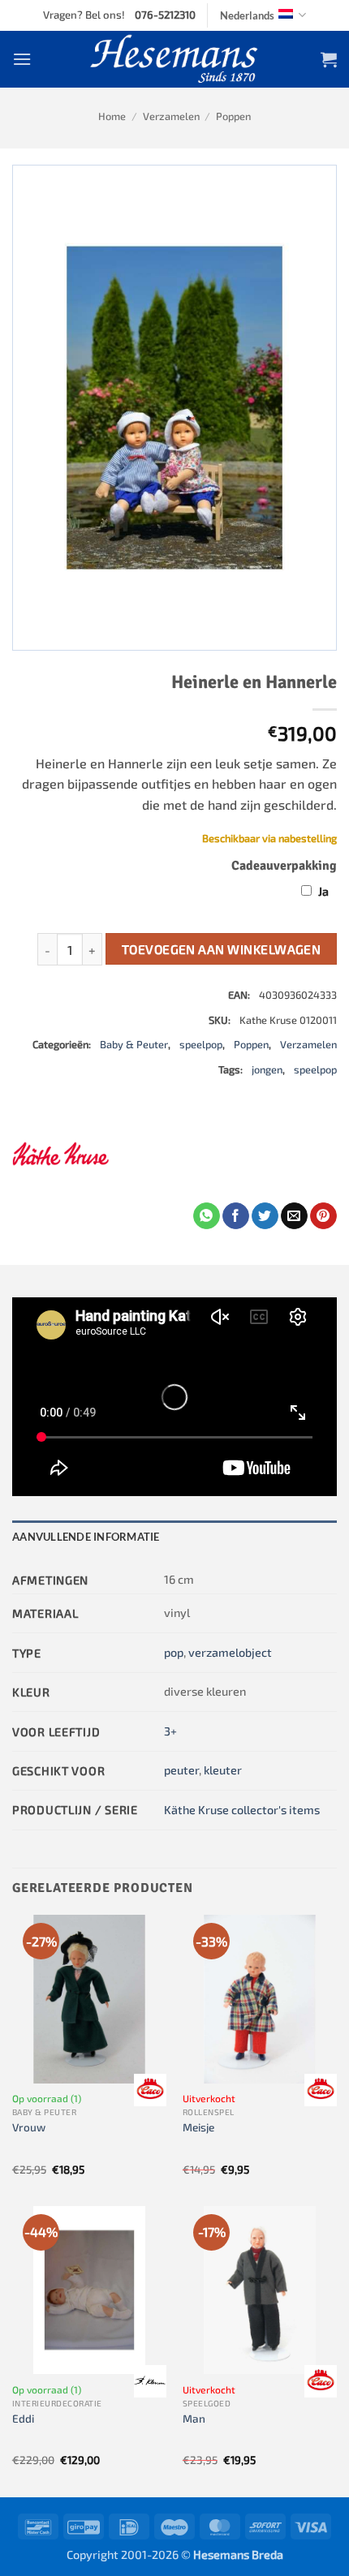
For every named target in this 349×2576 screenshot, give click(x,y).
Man (194, 2418)
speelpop (201, 1044)
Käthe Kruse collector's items (242, 1810)
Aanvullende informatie (86, 1537)
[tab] (174, 1537)
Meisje (198, 2127)
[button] (22, 59)
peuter (181, 1770)
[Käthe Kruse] (61, 1154)
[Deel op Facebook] (236, 1216)
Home (112, 116)
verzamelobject (230, 1652)
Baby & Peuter (134, 1044)
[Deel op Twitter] (265, 1216)
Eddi (23, 2418)
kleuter (223, 1770)
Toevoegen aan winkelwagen (222, 949)
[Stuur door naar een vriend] (294, 1216)
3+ (170, 1731)
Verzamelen (171, 116)
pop (174, 1652)
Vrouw (29, 2127)
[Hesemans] (175, 59)
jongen (267, 1069)
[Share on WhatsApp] (207, 1216)
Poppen (233, 116)
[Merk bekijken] (150, 2090)
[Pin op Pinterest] (323, 1216)
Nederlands (247, 15)
